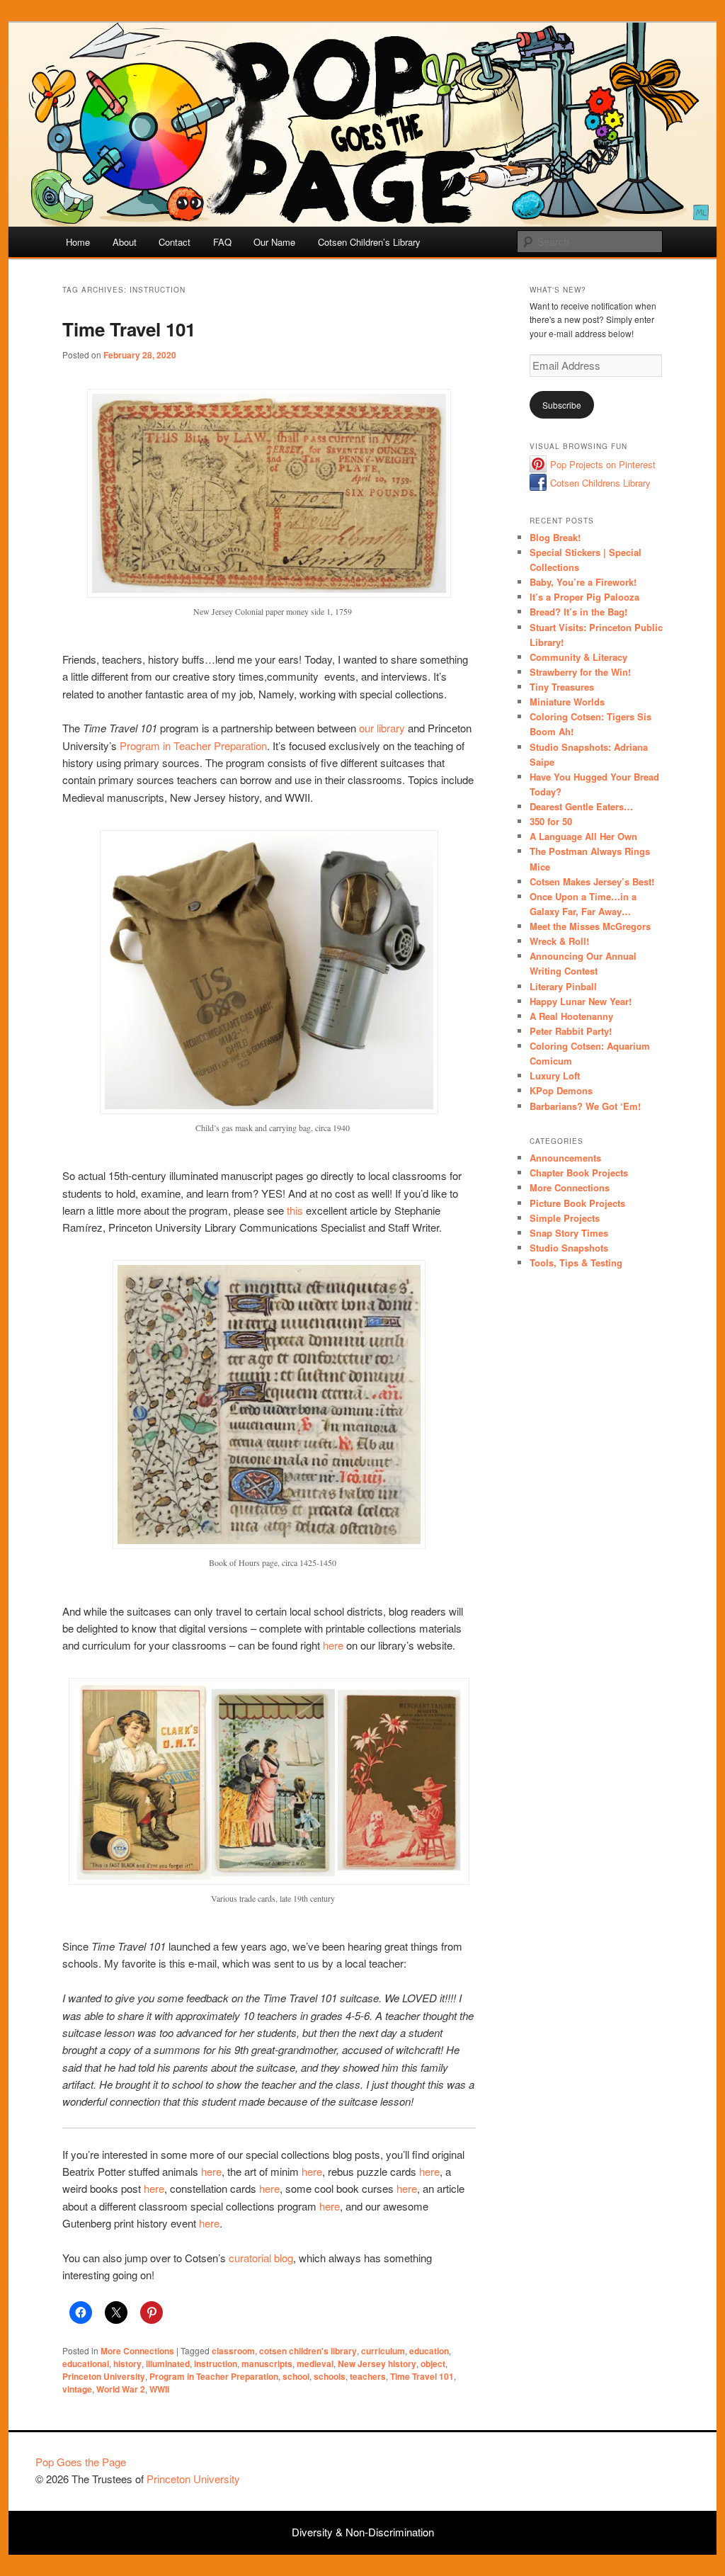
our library (382, 728)
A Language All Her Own (583, 836)
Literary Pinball (563, 986)
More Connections (137, 2351)
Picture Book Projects (577, 1203)
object (433, 2364)
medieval (315, 2364)
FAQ (222, 242)
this (295, 1210)
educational (86, 2364)
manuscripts (267, 2364)
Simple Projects (565, 1218)
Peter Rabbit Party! (571, 1031)
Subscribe (562, 405)
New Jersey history (377, 2364)
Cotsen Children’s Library (369, 242)
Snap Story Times (569, 1233)
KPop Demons (561, 1090)
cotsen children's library (308, 2351)
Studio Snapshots (569, 1248)
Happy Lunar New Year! (581, 1001)
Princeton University (104, 2376)
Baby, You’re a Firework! (583, 582)
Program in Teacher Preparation (193, 745)
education (429, 2351)
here (333, 1645)
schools (330, 2376)
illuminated (168, 2364)
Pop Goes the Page (81, 2462)
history (127, 2364)
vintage (77, 2389)
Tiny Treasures (562, 687)
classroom (233, 2351)
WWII (159, 2389)
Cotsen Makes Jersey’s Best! (592, 881)
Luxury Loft (555, 1076)
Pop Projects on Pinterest (603, 464)
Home (78, 242)
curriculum (383, 2351)
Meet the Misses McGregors (590, 926)
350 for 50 (551, 821)
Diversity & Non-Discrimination (363, 2532)
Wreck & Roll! (559, 941)
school (296, 2376)
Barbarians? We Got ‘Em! (585, 1106)
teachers (368, 2376)
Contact (175, 242)
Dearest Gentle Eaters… (581, 806)
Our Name (274, 242)
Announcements (565, 1158)
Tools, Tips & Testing (576, 1263)
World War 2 (121, 2389)
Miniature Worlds (567, 702)
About (125, 242)
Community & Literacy (578, 657)
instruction (216, 2364)
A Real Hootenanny (571, 1016)
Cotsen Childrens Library (600, 483)
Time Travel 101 (129, 329)
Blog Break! (555, 537)
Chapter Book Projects (579, 1173)
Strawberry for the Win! (580, 672)
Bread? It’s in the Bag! (578, 612)
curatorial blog (261, 2258)
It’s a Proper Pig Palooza (584, 597)
